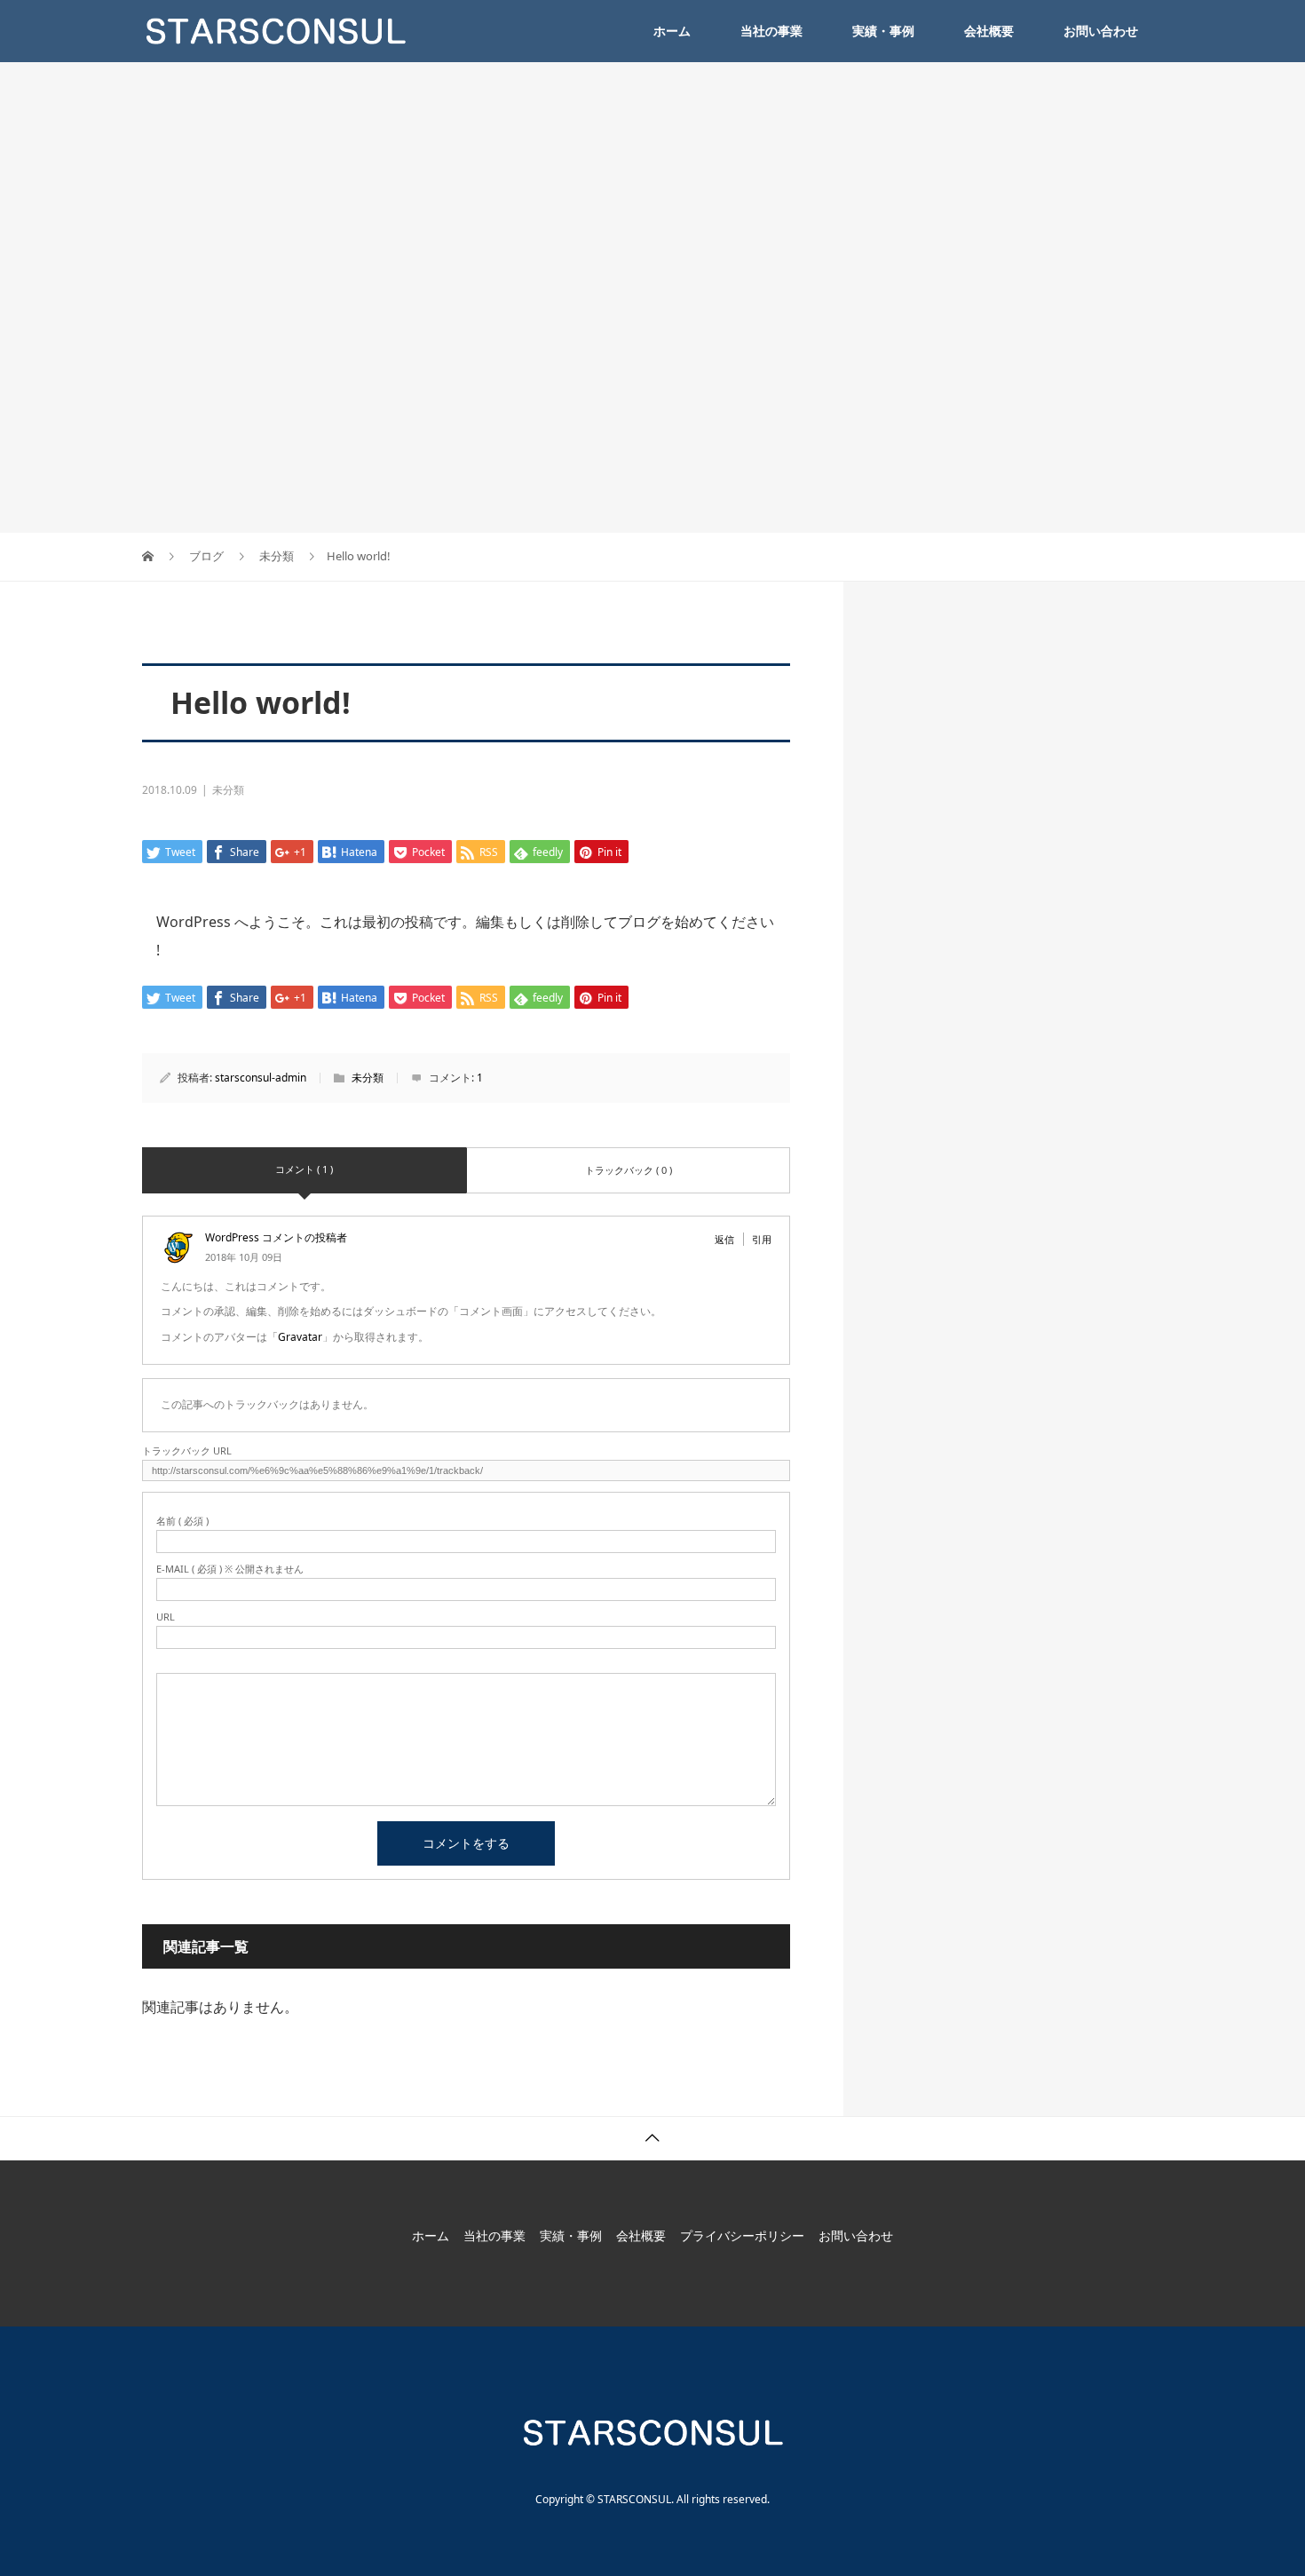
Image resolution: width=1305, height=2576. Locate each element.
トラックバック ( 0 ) (629, 1170)
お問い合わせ (1101, 31)
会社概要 (989, 31)
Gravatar (300, 1337)
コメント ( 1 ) (304, 1169)
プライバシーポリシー (742, 2235)
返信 (724, 1239)
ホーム (672, 31)
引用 (762, 1239)
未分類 (228, 790)
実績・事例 (883, 31)
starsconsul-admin (261, 1078)
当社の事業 (771, 31)
